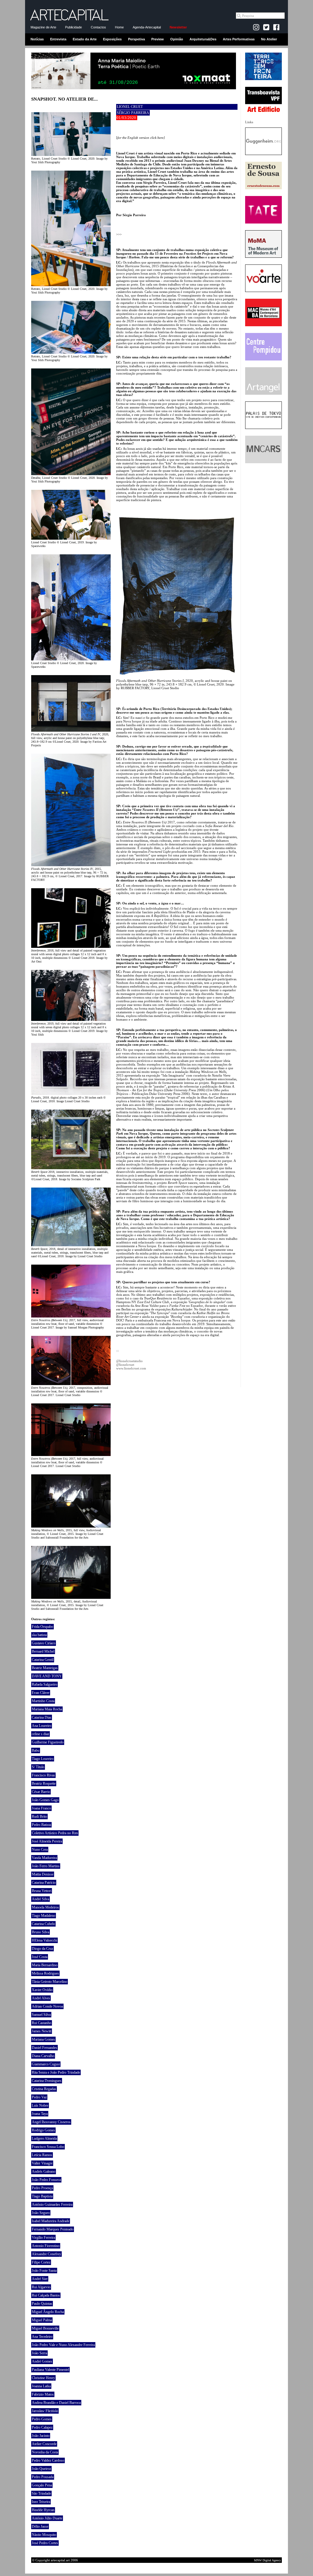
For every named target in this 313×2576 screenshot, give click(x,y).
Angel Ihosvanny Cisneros (51, 2122)
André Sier (40, 2279)
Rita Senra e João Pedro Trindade (56, 2072)
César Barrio (41, 1792)
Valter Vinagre (42, 2163)
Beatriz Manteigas (45, 1668)
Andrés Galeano (44, 2171)
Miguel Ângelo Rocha (48, 2312)
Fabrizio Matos (43, 2394)
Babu (36, 1750)
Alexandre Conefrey (46, 2254)
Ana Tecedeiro (42, 2337)
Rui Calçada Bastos (46, 2295)
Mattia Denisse (43, 1874)
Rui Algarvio (41, 2287)
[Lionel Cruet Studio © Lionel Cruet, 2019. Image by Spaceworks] (71, 538)
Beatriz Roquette (44, 1783)
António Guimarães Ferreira (52, 2205)
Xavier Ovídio (42, 1990)
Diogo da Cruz (42, 1949)
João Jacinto (41, 2436)
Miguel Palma (42, 2320)
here (160, 138)
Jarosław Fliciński (45, 2411)
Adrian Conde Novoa (47, 2006)
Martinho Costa (43, 1701)
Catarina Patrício (44, 1883)
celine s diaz (41, 1734)
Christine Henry (43, 2378)
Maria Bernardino (45, 1965)
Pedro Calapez (42, 2427)
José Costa (40, 1957)
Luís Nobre (40, 2105)
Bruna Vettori (42, 1891)
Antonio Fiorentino (46, 2246)
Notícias (37, 39)
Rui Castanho (42, 2023)
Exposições (112, 39)
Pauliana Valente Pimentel (50, 2370)
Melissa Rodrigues (45, 1973)
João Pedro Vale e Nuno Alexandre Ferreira (63, 2345)
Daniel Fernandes (44, 2048)
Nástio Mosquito (44, 2535)
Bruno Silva (41, 1932)
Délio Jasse (40, 2526)
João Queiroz (41, 2469)
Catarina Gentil (43, 1660)
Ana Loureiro (42, 1726)
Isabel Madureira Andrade (51, 2221)
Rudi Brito (39, 1817)
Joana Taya (40, 2114)
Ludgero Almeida (44, 2138)
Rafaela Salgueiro (44, 1684)
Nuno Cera (40, 1850)
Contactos (98, 27)
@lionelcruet (125, 1365)
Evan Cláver (41, 1693)
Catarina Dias (42, 1717)
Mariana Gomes (43, 2039)
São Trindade (41, 2493)
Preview (158, 39)
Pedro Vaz (39, 2097)
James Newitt (42, 2031)
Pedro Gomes (42, 2419)
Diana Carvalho (43, 2056)
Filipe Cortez (41, 2262)
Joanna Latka (41, 2386)
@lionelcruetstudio (129, 1361)
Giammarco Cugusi (46, 2064)
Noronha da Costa (45, 2452)
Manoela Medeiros (45, 1907)
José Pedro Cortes (45, 2543)
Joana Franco (41, 1808)
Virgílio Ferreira (43, 2238)
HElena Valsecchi (44, 1940)
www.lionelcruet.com (131, 1368)
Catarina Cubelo (43, 1924)
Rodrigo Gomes (43, 2130)
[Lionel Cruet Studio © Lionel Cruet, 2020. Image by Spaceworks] (71, 659)
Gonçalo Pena (42, 2485)
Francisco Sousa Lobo (48, 2147)
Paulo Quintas (42, 2304)
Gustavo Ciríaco (44, 1643)
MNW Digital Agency (267, 2560)
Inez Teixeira (41, 2502)
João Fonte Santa (44, 2271)
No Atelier (269, 39)
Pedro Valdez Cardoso (48, 2460)
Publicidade (74, 27)
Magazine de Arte (43, 27)
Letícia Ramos (42, 2155)
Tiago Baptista (42, 2196)
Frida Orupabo (42, 1627)
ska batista (39, 1635)
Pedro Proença (42, 2188)
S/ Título (38, 1767)
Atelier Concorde (44, 2444)
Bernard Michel (43, 1651)
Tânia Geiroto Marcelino (50, 1982)
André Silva (41, 1899)
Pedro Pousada (43, 2477)
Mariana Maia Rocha (47, 1709)
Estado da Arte (85, 39)
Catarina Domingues (47, 2081)
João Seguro (41, 2213)
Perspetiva (136, 39)
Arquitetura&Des (203, 39)
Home (119, 27)
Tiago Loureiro (43, 1759)
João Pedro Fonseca (46, 2180)
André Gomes (42, 2361)
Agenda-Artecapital (147, 27)
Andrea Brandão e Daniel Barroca (56, 2403)
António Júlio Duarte (47, 2518)
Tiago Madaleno (44, 1916)
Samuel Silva (41, 2015)
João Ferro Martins (46, 1866)
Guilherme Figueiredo (48, 1742)
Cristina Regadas (44, 2089)
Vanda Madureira (44, 1858)
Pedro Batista (41, 1825)
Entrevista (58, 39)
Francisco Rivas (43, 1775)
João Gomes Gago (45, 1800)
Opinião (177, 39)
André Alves (41, 1998)
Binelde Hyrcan (43, 2510)
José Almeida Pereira (47, 1841)
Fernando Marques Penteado (53, 2229)
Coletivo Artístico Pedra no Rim (55, 1833)
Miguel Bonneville (45, 2328)
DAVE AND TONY (47, 1676)
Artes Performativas (239, 39)
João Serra (39, 2353)
